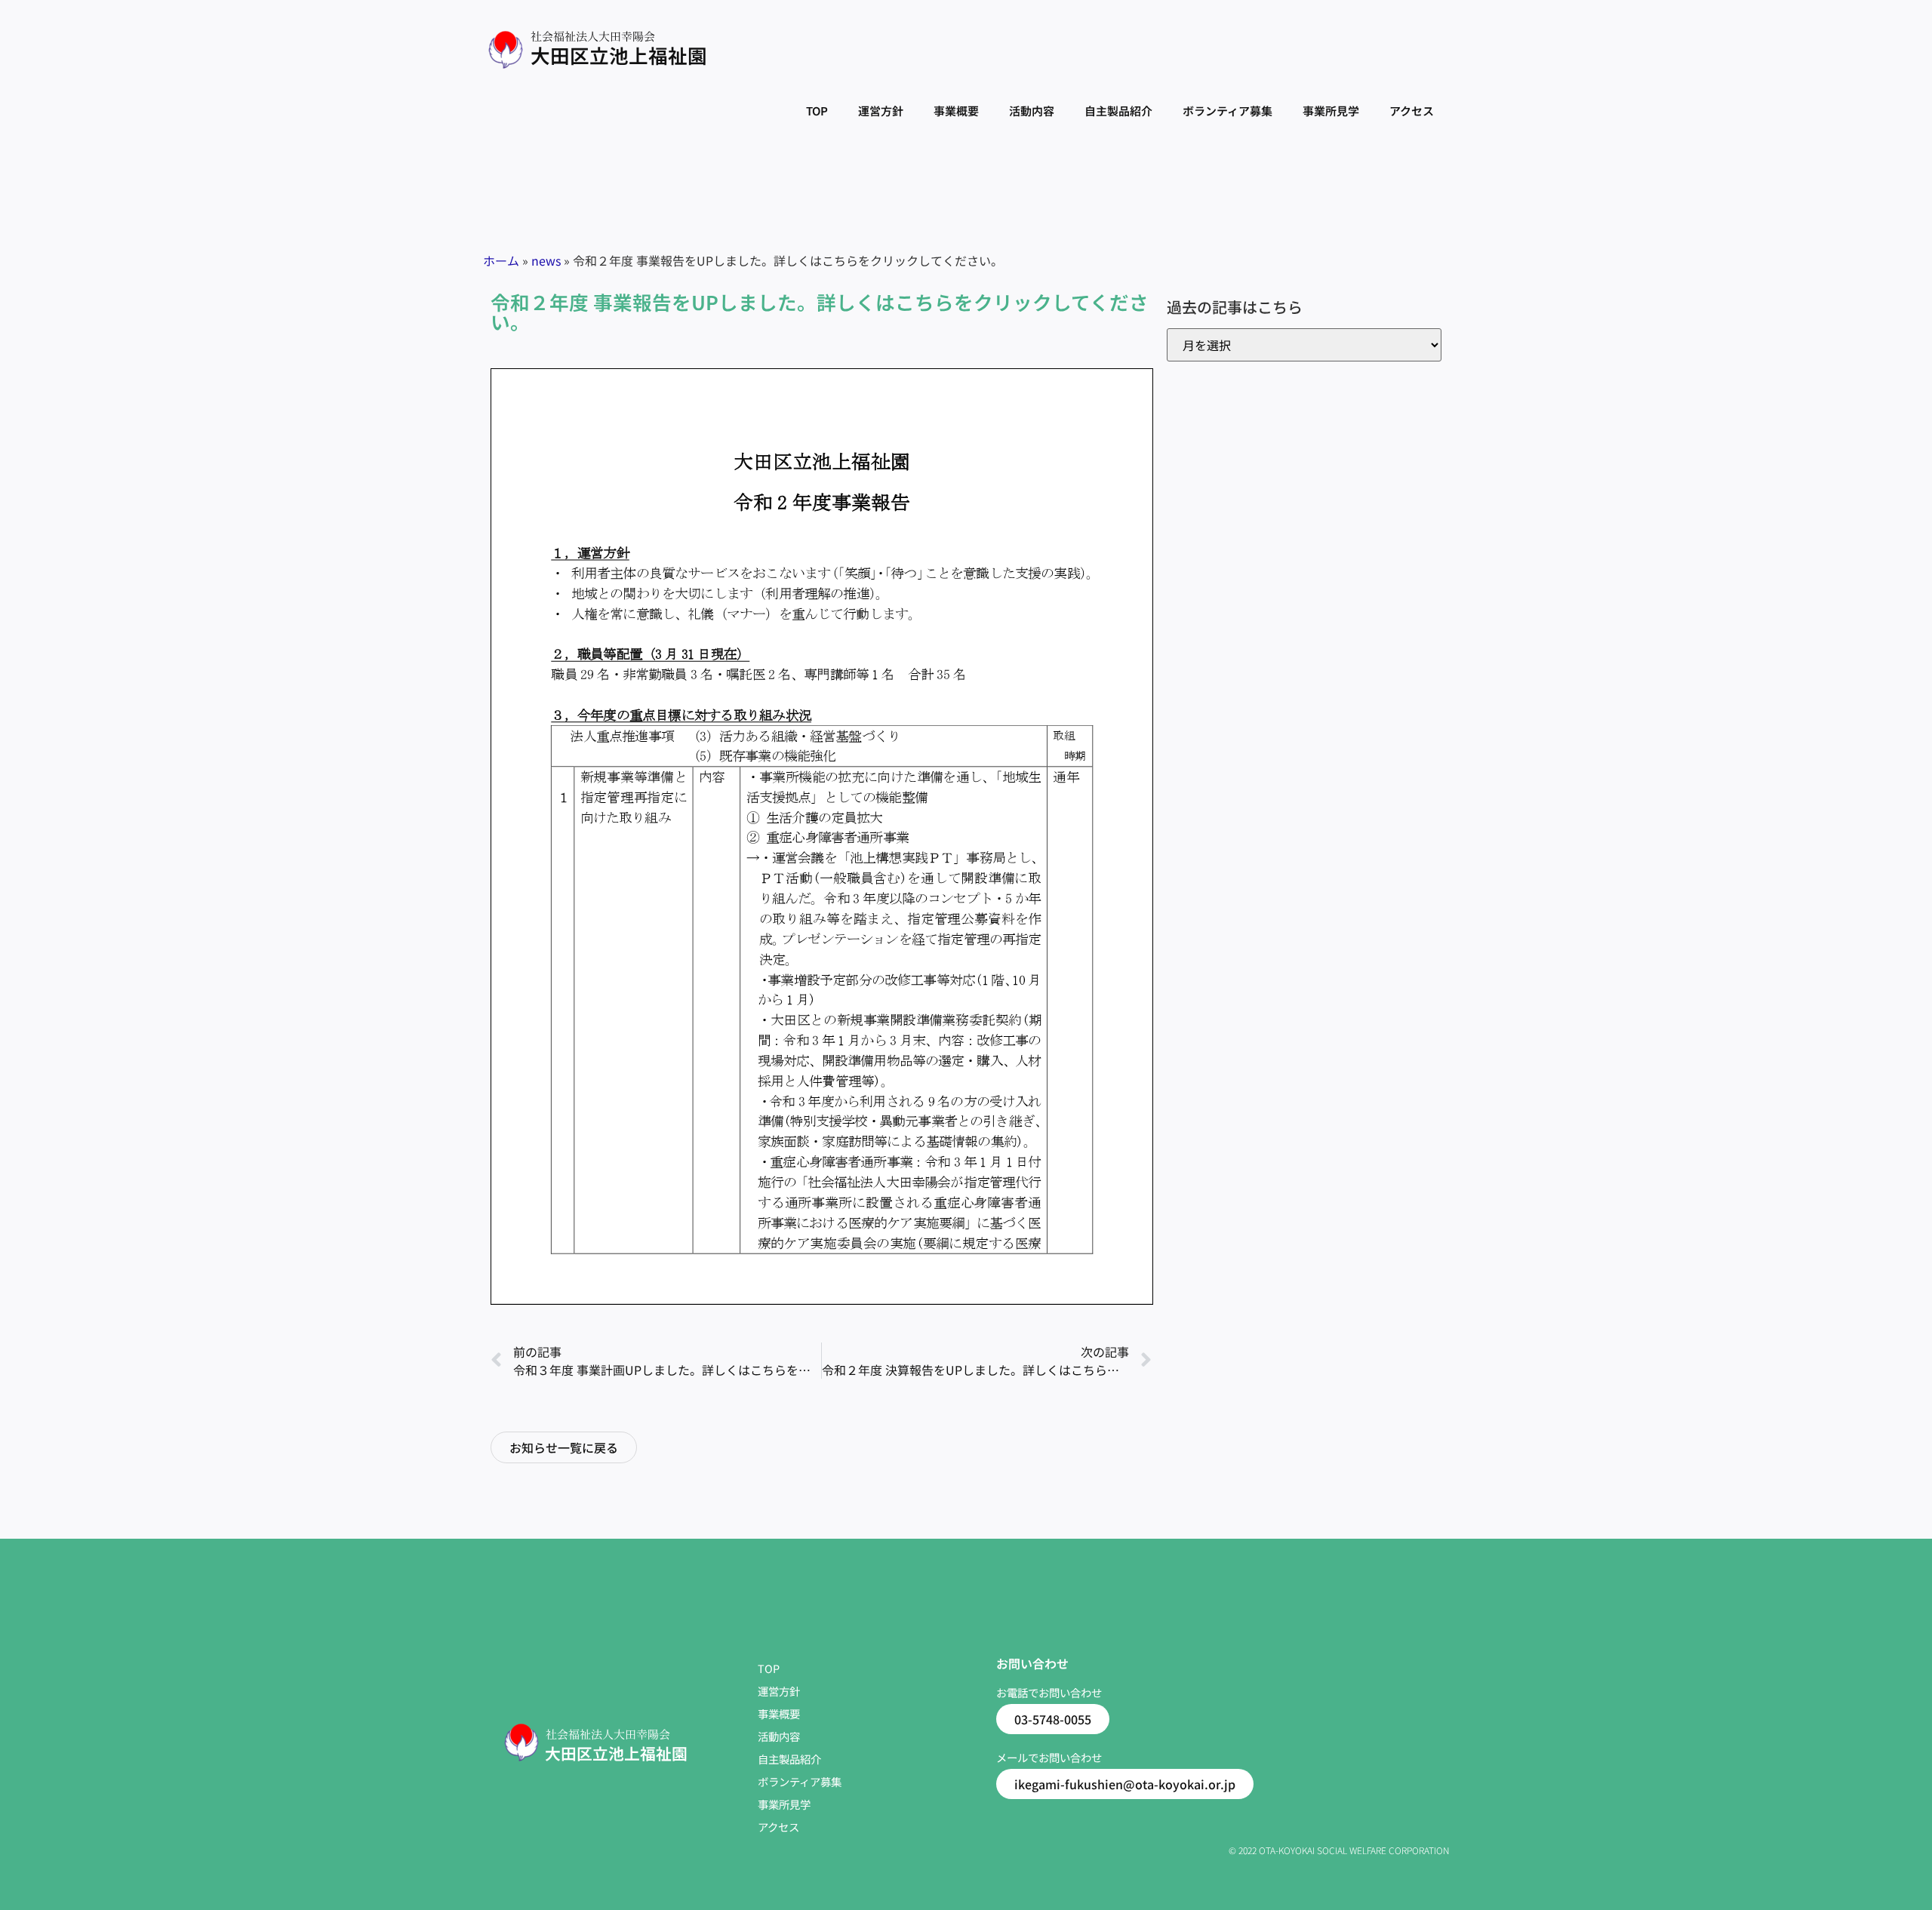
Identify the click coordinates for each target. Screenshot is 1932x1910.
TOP (817, 111)
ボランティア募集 (1227, 111)
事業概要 (956, 111)
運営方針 (881, 111)
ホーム (501, 260)
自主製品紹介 (1118, 111)
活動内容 (1032, 111)
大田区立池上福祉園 (619, 55)
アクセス (1412, 111)
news (546, 260)
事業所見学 (1331, 111)
